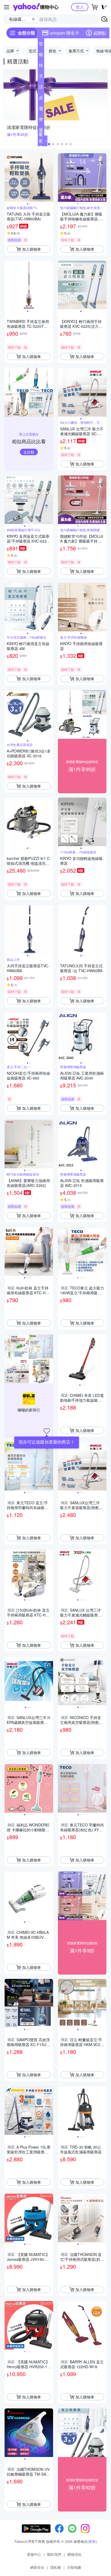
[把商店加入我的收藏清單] (47, 1431)
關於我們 (54, 2554)
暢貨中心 (41, 56)
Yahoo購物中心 (36, 7)
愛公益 (41, 131)
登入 (80, 7)
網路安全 (37, 2567)
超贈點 (100, 33)
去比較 (29, 452)
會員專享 (41, 120)
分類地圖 (74, 2567)
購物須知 (74, 2554)
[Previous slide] (8, 178)
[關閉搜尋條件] (33, 19)
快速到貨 (41, 66)
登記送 (41, 45)
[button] (49, 144)
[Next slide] (50, 178)
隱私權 (56, 2567)
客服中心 (34, 2554)
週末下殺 (41, 110)
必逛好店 (41, 99)
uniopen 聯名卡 (64, 33)
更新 (92, 2541)
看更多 (41, 141)
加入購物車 (32, 249)
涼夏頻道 (41, 88)
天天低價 (41, 77)
